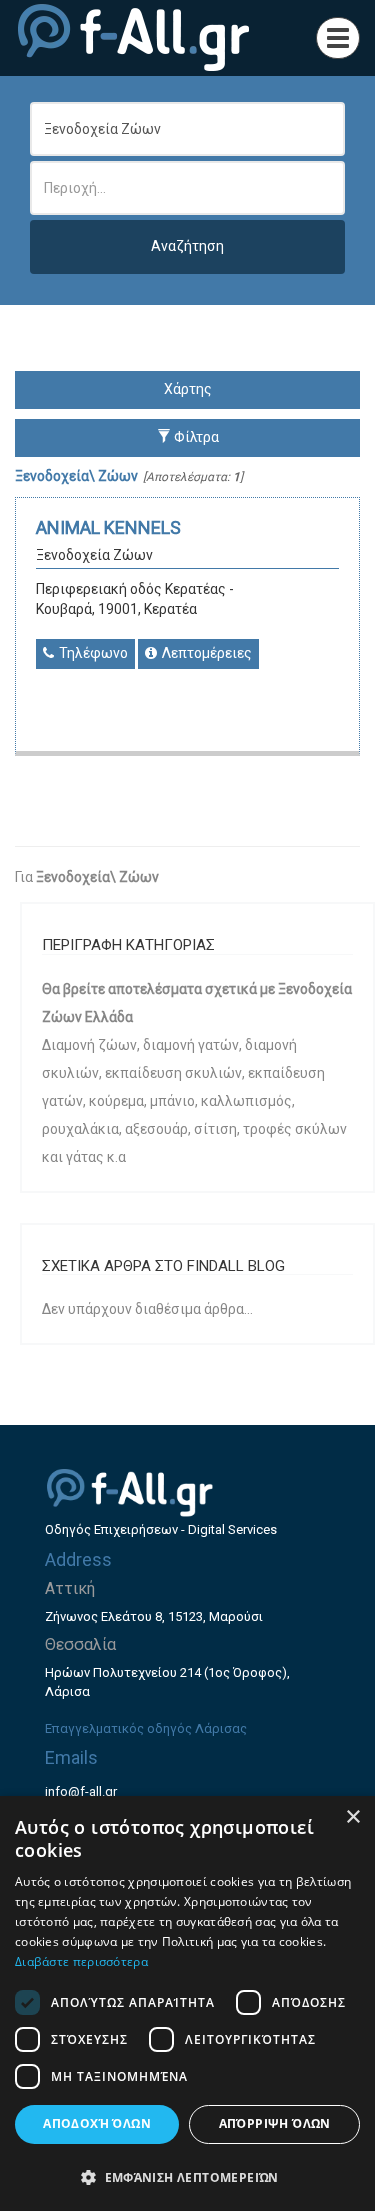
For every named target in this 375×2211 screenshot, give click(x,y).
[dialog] (187, 2003)
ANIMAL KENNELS (108, 527)
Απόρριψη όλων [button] (275, 2123)
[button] (187, 2176)
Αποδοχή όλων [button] (97, 2123)
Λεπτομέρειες (205, 653)
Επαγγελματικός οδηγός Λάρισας (146, 1728)
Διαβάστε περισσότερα (81, 1961)
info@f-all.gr (81, 1791)
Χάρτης (188, 389)
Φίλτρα (195, 437)
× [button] (352, 1817)
